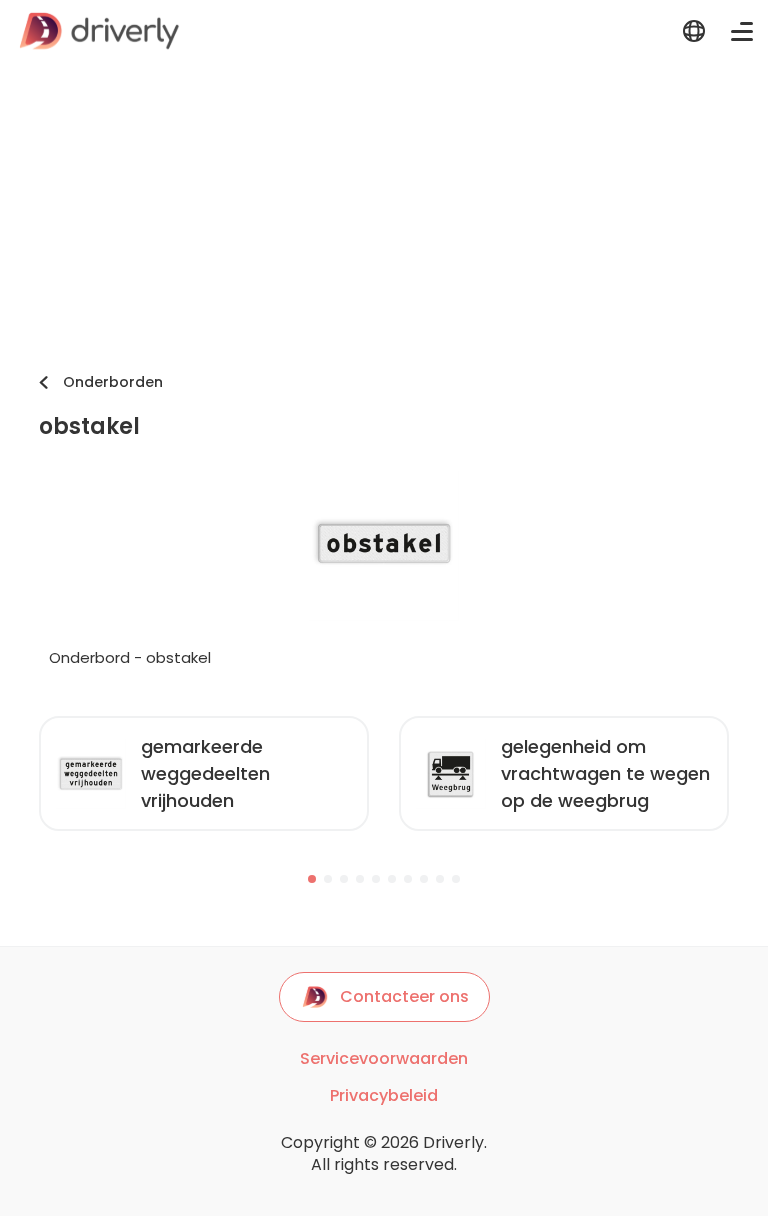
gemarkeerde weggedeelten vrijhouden (205, 773)
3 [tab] (344, 879)
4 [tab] (360, 879)
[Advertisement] (384, 212)
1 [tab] (312, 879)
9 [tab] (440, 879)
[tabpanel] (204, 773)
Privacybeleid (384, 1096)
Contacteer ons (404, 996)
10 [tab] (456, 879)
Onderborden (113, 382)
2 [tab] (328, 879)
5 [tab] (376, 879)
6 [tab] (392, 879)
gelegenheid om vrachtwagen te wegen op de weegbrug (605, 773)
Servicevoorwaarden (384, 1059)
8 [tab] (424, 879)
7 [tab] (408, 879)
